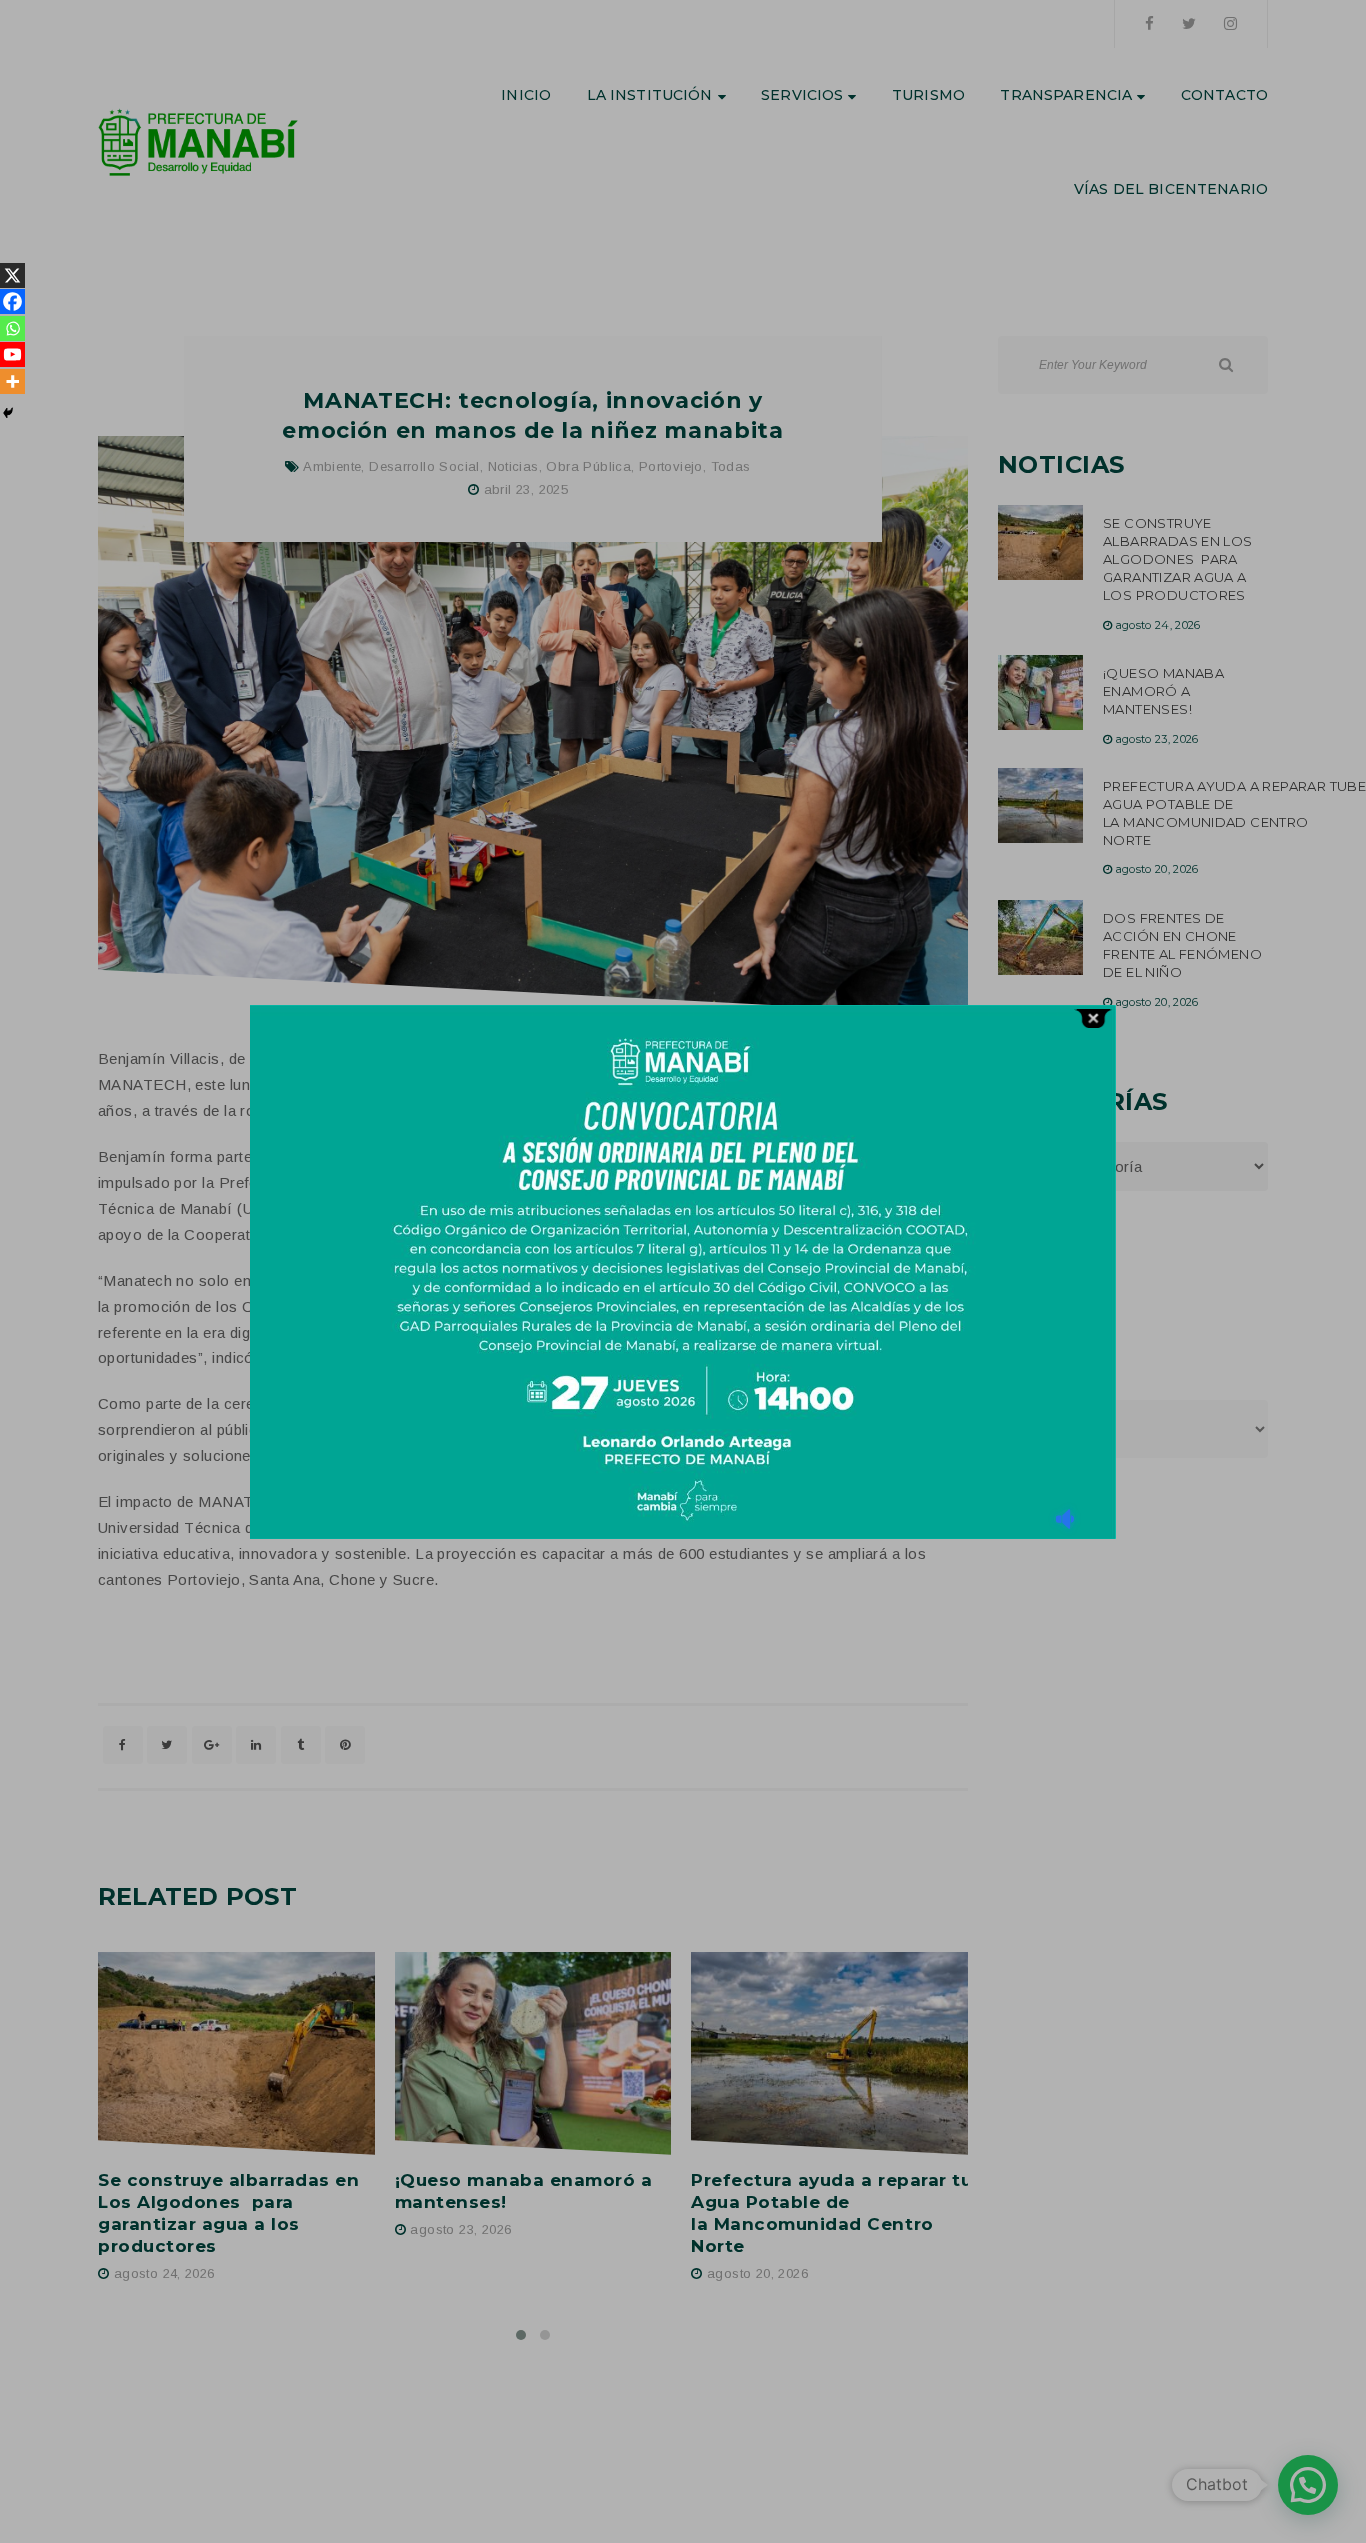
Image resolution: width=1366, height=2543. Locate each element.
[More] (12, 381)
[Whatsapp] (12, 328)
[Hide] (8, 413)
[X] (12, 275)
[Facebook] (12, 301)
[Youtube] (12, 354)
